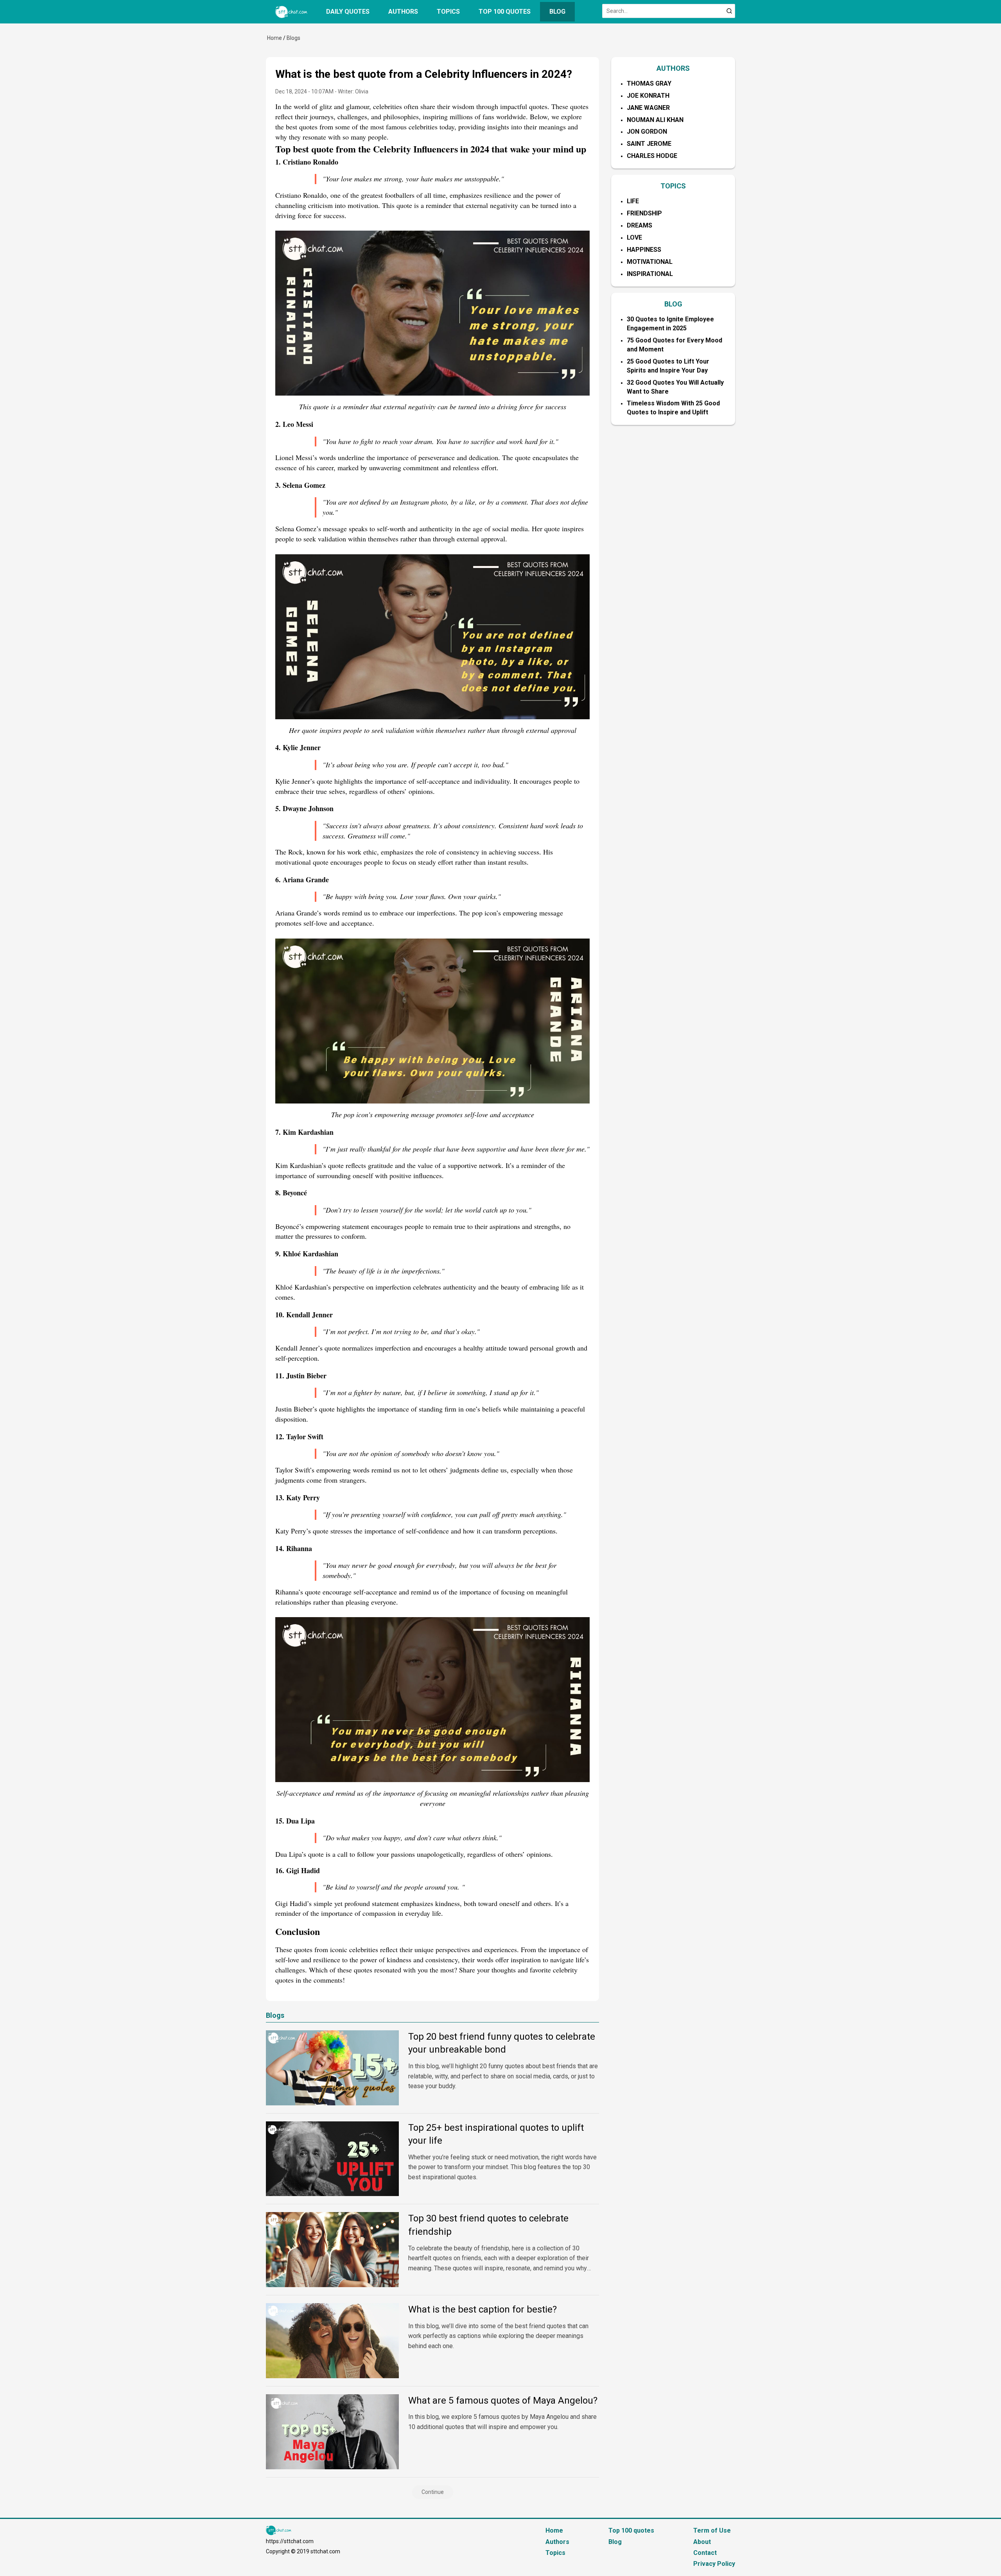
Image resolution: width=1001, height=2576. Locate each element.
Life (633, 201)
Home (274, 38)
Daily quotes (348, 12)
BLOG (673, 304)
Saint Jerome (649, 144)
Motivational (650, 262)
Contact (705, 2553)
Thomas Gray (649, 83)
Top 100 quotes (505, 12)
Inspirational (650, 274)
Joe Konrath (648, 96)
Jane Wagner (648, 108)
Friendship (644, 213)
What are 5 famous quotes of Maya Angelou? (503, 2400)
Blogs (293, 38)
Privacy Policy (714, 2564)
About (702, 2542)
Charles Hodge (652, 156)
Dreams (640, 225)
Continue (433, 2492)
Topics (448, 12)
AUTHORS (673, 68)
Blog (557, 12)
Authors (403, 12)
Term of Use (712, 2530)
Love (634, 237)
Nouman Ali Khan (655, 120)
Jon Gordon (647, 132)
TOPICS (673, 186)
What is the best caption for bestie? (483, 2309)
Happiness (644, 250)
